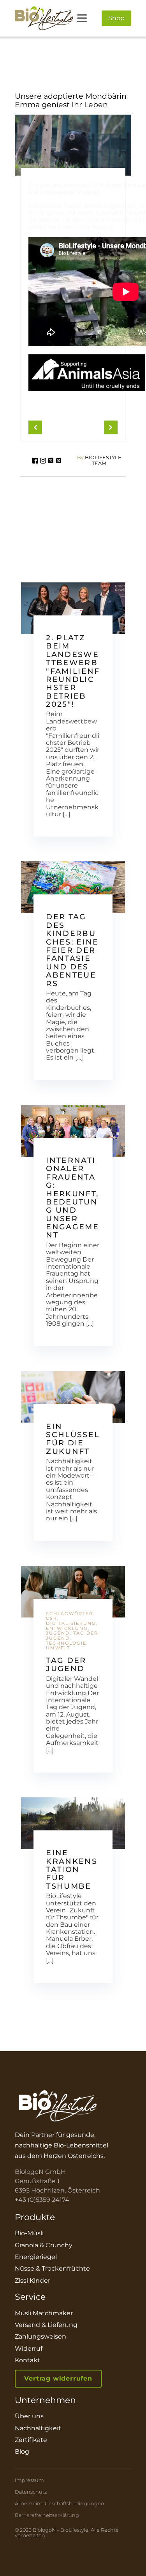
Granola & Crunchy (44, 2245)
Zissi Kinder (33, 2281)
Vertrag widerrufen (58, 2378)
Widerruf (29, 2349)
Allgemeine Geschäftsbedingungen (60, 2504)
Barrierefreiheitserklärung (47, 2515)
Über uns (29, 2416)
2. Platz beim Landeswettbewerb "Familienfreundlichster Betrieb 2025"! (73, 671)
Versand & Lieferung (46, 2325)
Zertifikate (31, 2440)
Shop (116, 18)
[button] (35, 428)
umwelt (58, 1648)
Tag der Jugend (66, 1664)
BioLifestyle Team (99, 461)
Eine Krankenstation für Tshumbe (71, 1869)
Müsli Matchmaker (44, 2313)
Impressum (29, 2480)
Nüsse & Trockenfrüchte (52, 2268)
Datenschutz (31, 2492)
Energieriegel (36, 2257)
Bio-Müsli (29, 2233)
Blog (22, 2451)
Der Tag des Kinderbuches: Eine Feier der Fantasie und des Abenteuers (72, 950)
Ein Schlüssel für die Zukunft (73, 1439)
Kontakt (27, 2360)
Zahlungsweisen (40, 2336)
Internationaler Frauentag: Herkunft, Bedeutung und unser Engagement (72, 1198)
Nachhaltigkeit (38, 2428)
